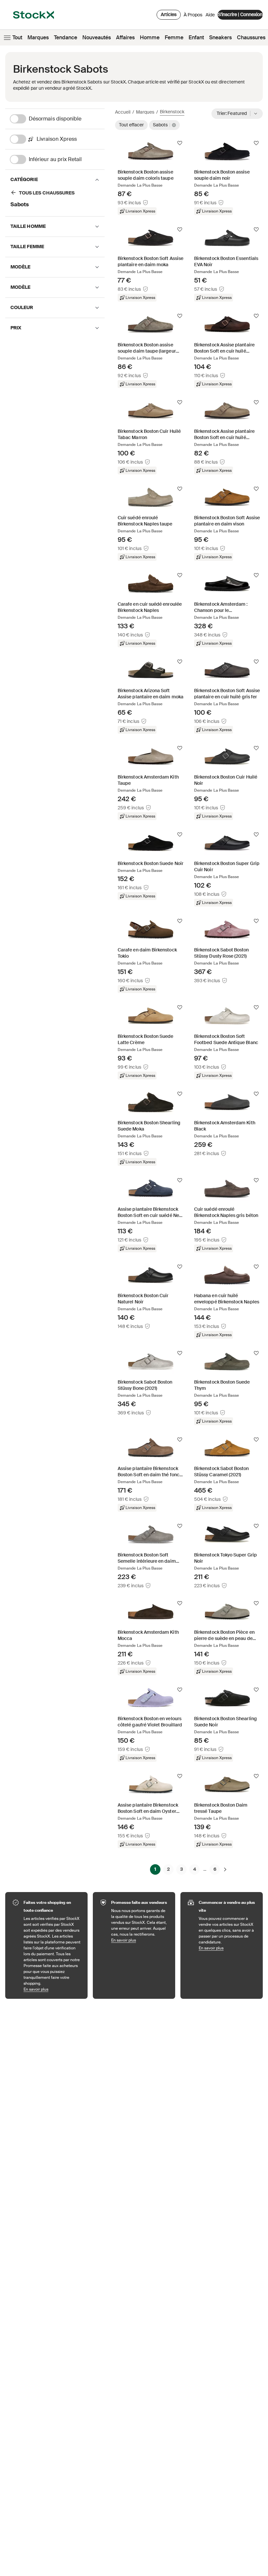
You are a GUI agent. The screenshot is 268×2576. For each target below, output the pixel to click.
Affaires (125, 37)
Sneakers (220, 37)
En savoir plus (52, 1989)
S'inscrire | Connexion (240, 14)
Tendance (66, 37)
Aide (210, 15)
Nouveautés (97, 37)
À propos (193, 16)
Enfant (196, 37)
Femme (174, 37)
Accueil (123, 112)
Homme (150, 37)
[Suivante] (225, 1869)
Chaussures (251, 37)
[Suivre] (180, 143)
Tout (17, 37)
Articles (169, 14)
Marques (38, 37)
